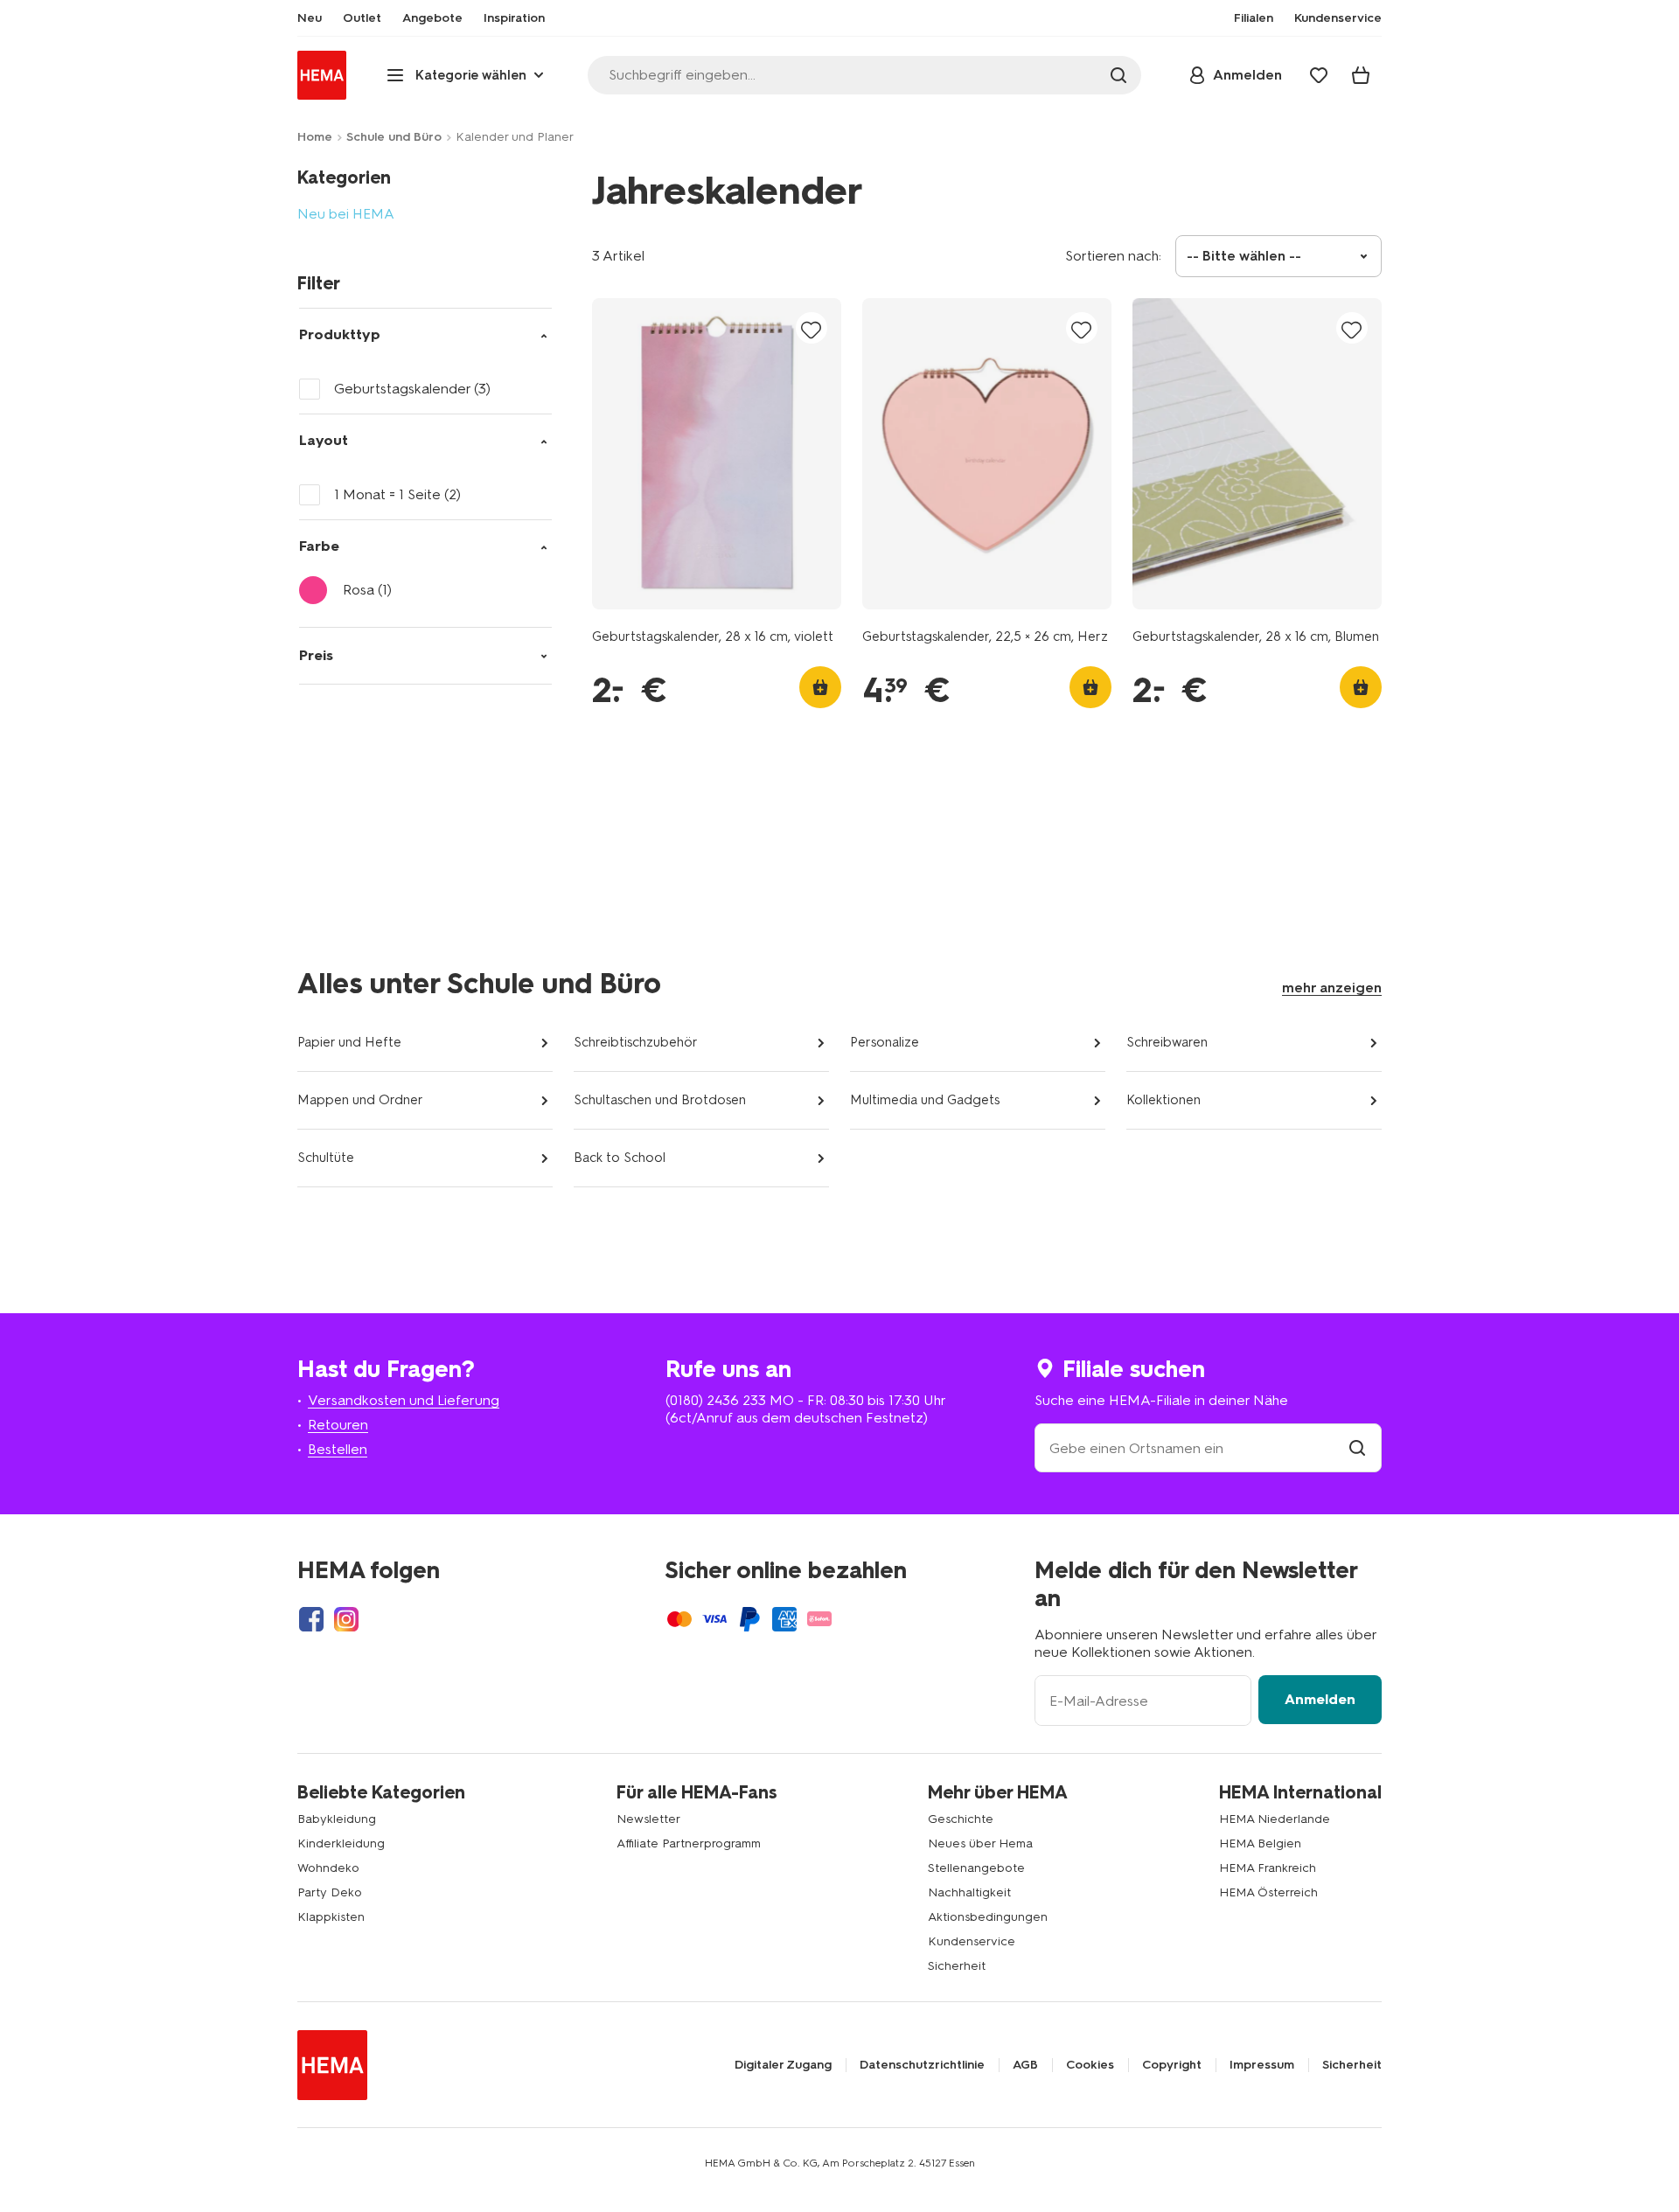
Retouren (338, 1425)
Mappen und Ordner (360, 1100)
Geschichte (961, 1819)
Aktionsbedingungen (988, 1917)
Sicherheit (957, 1966)
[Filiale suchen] (1357, 1448)
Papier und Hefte (349, 1042)
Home (315, 137)
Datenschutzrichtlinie (922, 2065)
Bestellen (338, 1449)
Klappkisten (331, 1917)
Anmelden (1320, 1699)
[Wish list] (1319, 75)
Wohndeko (328, 1868)
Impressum (1262, 2065)
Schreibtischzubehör (636, 1042)
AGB (1025, 2065)
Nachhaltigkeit (969, 1892)
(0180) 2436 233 (716, 1400)
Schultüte (326, 1158)
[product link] (717, 454)
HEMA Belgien (1260, 1843)
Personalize (885, 1042)
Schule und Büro (394, 137)
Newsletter (648, 1819)
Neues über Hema (980, 1843)
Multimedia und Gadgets (925, 1100)
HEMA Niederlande (1275, 1819)
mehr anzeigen (1332, 988)
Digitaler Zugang (783, 2065)
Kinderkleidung (341, 1843)
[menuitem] (310, 18)
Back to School (620, 1158)
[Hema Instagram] (346, 1619)
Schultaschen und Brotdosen (660, 1100)
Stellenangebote (976, 1868)
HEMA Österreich (1268, 1892)
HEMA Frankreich (1268, 1868)
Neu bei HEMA (346, 214)
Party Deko (330, 1892)
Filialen (1254, 18)
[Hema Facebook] (311, 1619)
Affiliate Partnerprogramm (689, 1843)
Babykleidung (337, 1819)
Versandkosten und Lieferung (404, 1400)
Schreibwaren (1167, 1042)
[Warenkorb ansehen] (1361, 75)
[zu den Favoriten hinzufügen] (812, 329)
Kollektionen (1163, 1100)
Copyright (1172, 2065)
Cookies (1090, 2065)
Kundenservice (972, 1941)
